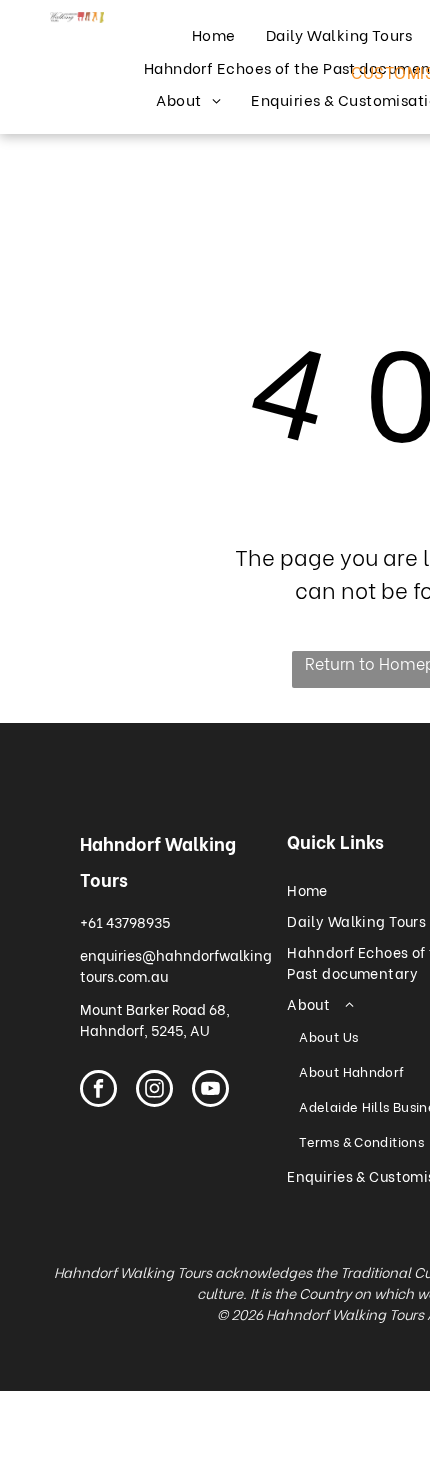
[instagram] (154, 1091)
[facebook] (98, 1091)
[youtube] (210, 1091)
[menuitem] (214, 34)
